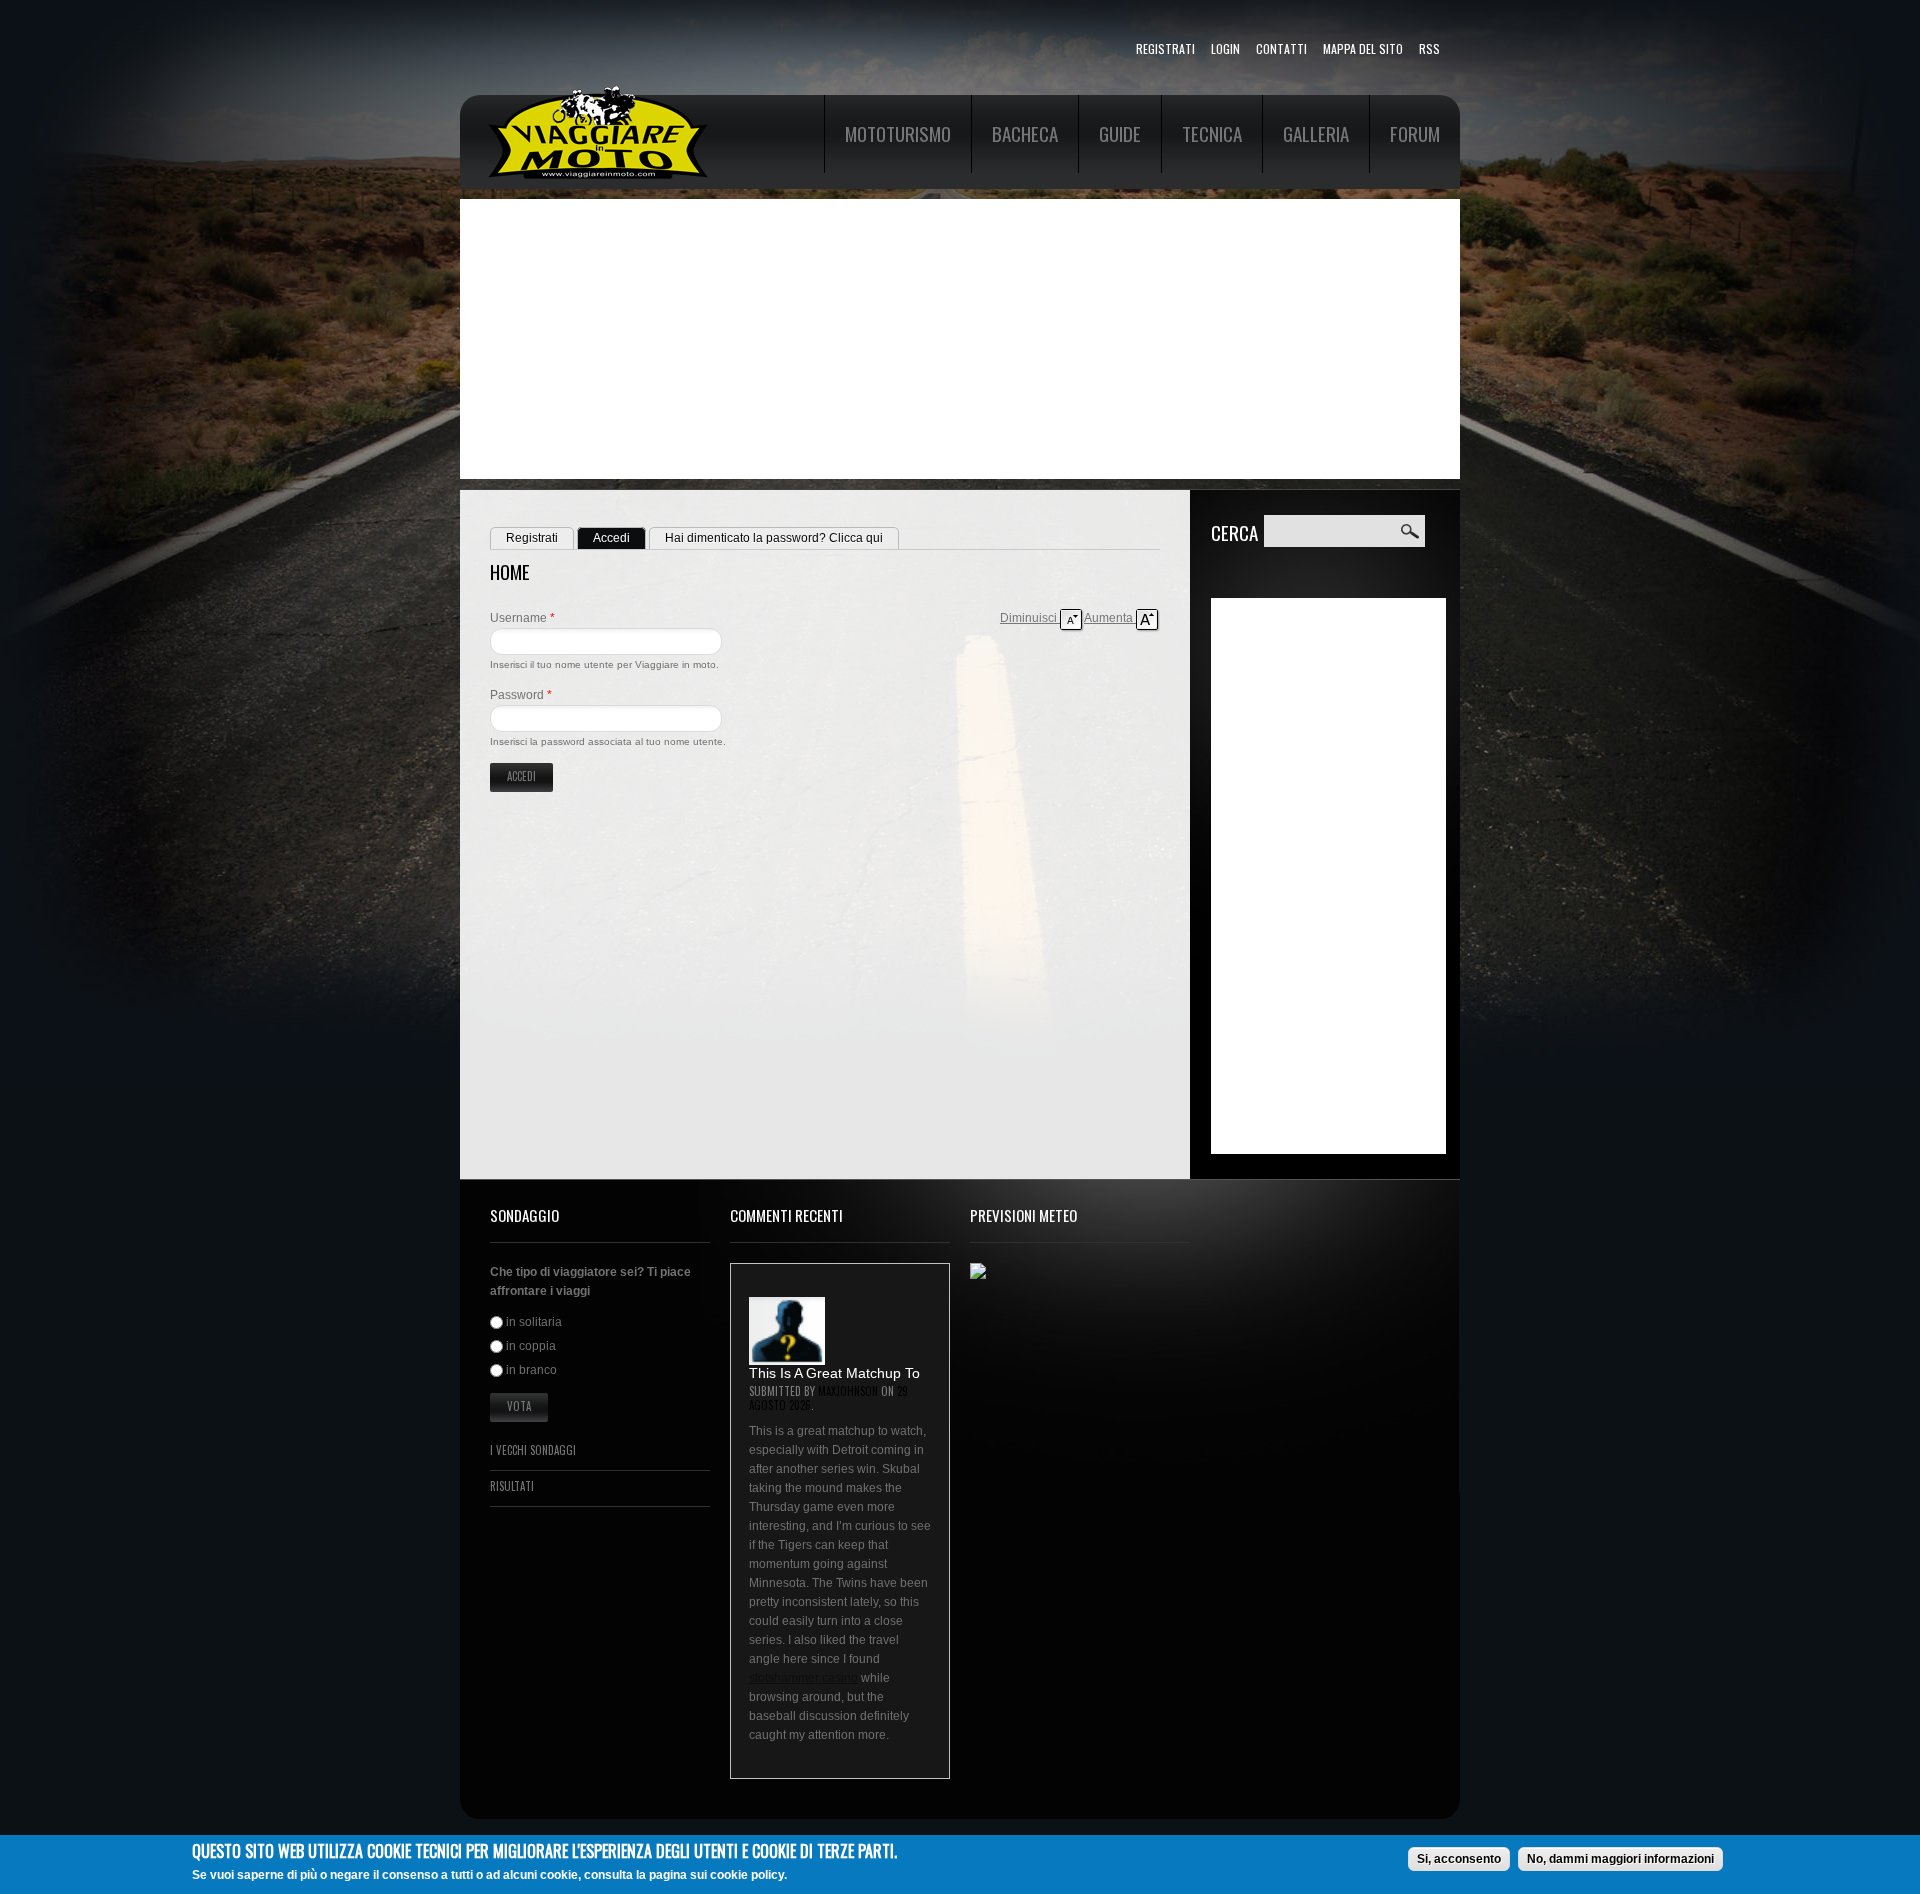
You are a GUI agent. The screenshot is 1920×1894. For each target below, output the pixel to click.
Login (1225, 48)
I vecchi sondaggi (533, 1450)
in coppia (531, 1346)
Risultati (512, 1486)
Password (521, 695)
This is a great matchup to (834, 1373)
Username (522, 618)
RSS (1429, 48)
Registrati (1165, 48)
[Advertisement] (960, 339)
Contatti (1281, 48)
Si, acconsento (1459, 1859)
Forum (1415, 133)
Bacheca (1025, 133)
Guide (1120, 133)
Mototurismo (898, 133)
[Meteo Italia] (978, 1272)
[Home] (598, 94)
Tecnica (1212, 133)
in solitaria (534, 1322)
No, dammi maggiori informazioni (1620, 1859)
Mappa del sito (1363, 48)
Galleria (1316, 133)
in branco (531, 1371)
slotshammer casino (803, 1678)
